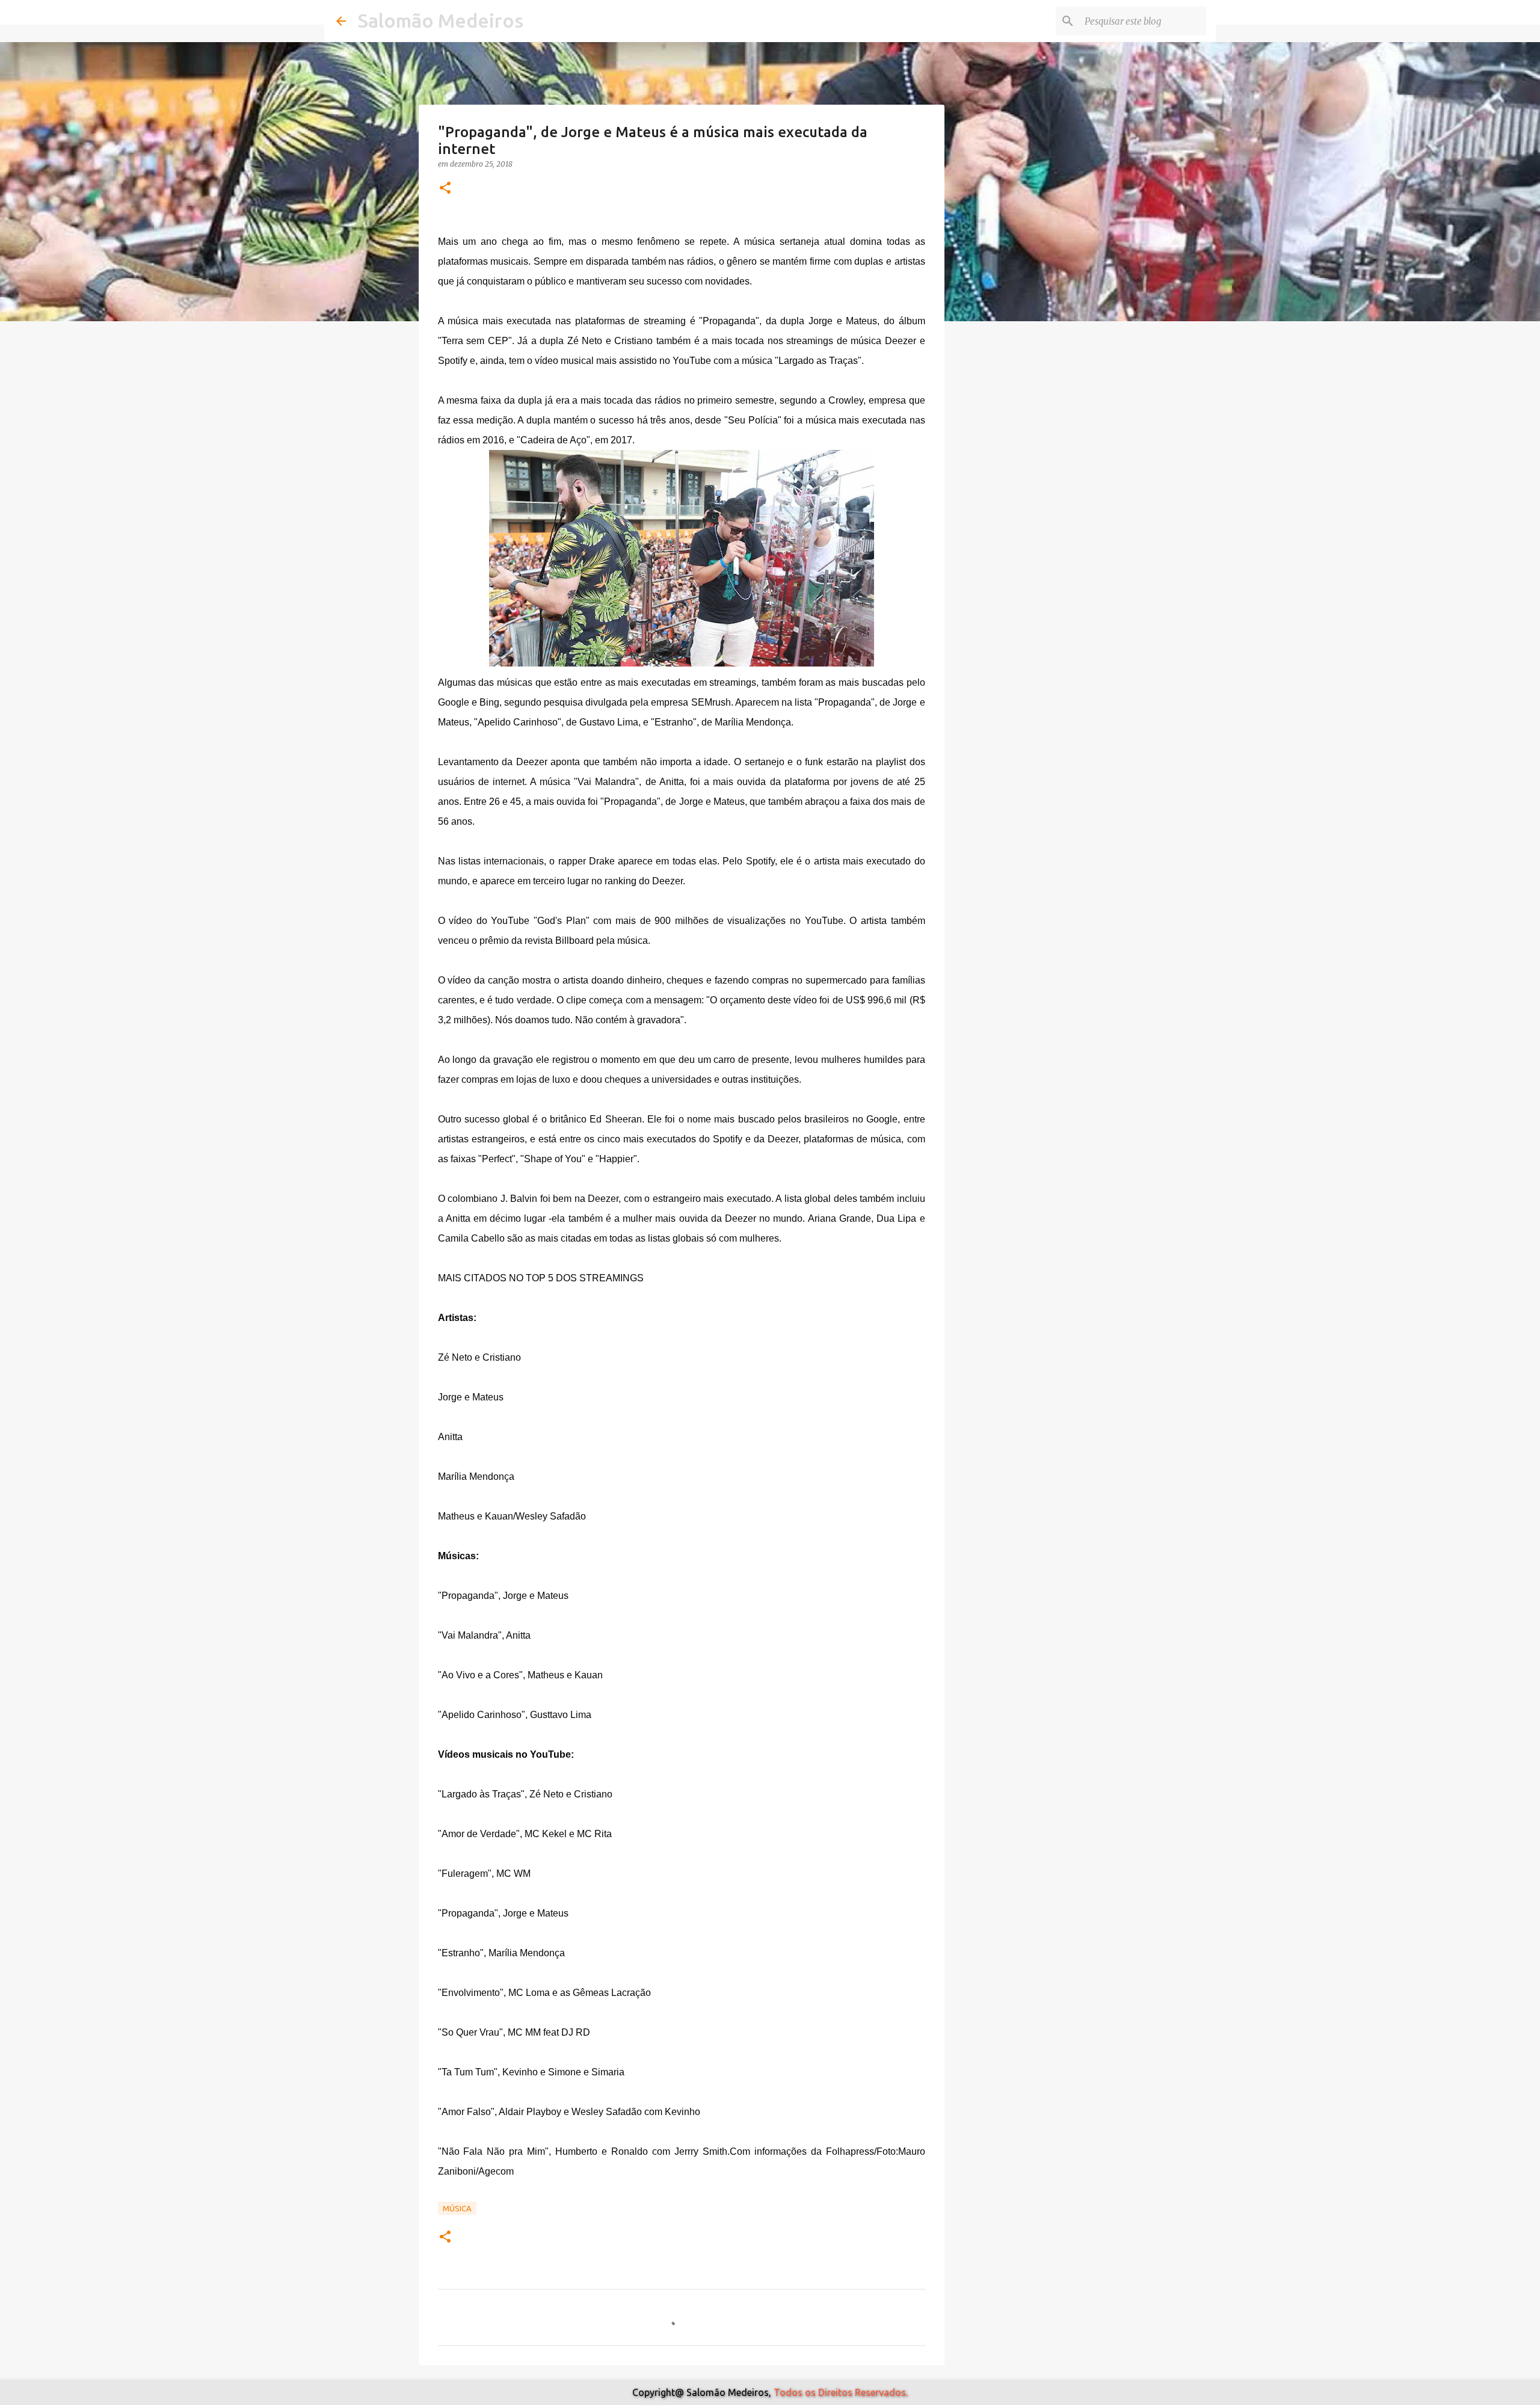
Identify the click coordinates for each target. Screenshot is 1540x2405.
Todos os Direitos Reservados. (841, 2392)
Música (457, 2208)
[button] (445, 189)
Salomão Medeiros (441, 20)
